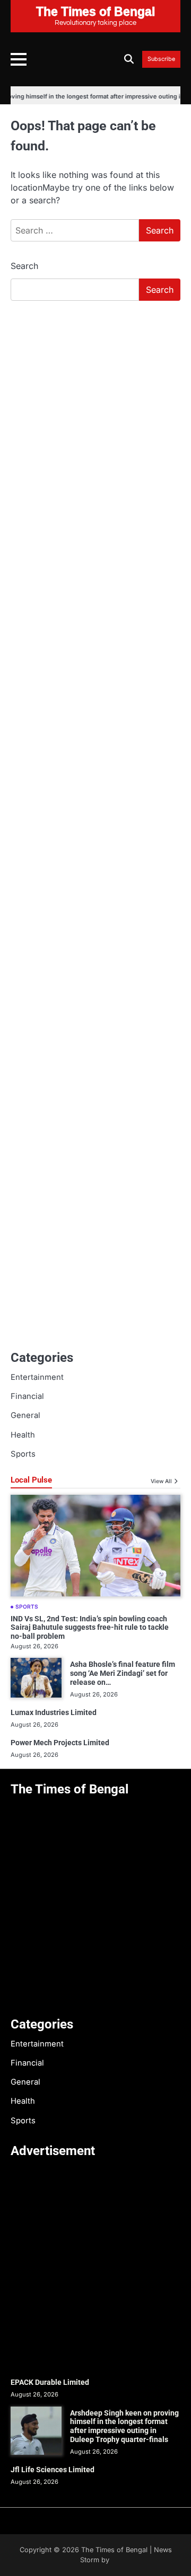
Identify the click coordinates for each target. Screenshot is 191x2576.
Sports (23, 1454)
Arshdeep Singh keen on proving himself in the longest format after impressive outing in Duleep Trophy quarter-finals (124, 2426)
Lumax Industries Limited (54, 1712)
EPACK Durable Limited (50, 2382)
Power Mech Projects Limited (60, 1743)
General (25, 1415)
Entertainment (37, 1377)
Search (24, 266)
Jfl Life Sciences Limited (53, 2470)
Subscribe (161, 59)
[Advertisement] (95, 410)
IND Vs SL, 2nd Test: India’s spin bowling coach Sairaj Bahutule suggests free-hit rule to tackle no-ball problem (90, 1628)
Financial (27, 1396)
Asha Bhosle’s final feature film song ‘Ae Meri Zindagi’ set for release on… (123, 1673)
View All (161, 1481)
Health (23, 1435)
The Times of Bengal (114, 2550)
